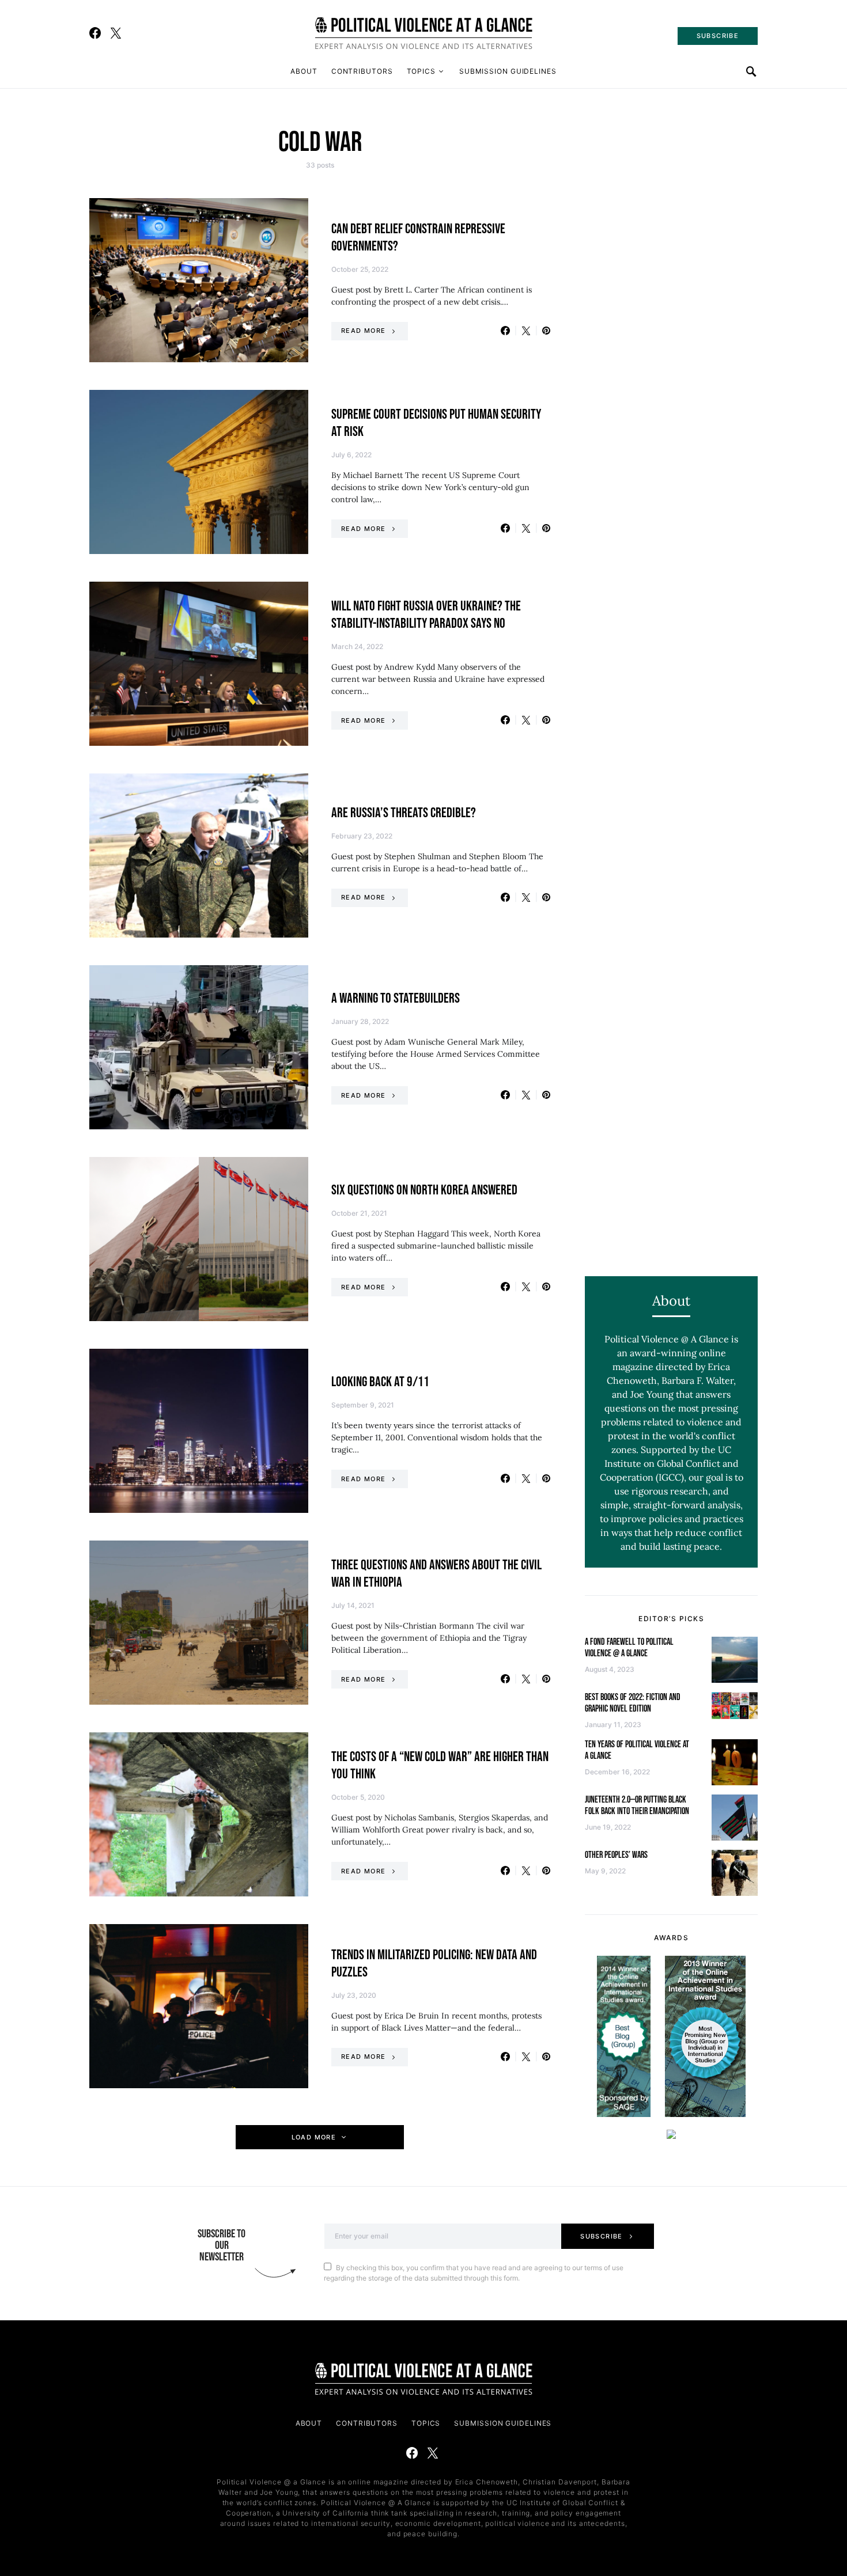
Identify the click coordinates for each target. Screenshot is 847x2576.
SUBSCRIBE (718, 36)
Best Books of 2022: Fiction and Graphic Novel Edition (633, 1703)
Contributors (362, 71)
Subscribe (601, 2236)
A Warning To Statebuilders (396, 998)
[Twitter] (116, 33)
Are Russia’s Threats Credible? (404, 813)
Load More (314, 2137)
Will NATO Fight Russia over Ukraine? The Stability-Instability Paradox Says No (426, 615)
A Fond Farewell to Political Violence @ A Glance (629, 1648)
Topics (421, 71)
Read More (363, 331)
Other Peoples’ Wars (616, 1855)
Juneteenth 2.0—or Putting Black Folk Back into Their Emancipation (637, 1806)
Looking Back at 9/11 (380, 1382)
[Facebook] (95, 33)
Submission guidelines (508, 71)
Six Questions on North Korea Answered (424, 1190)
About (304, 71)
